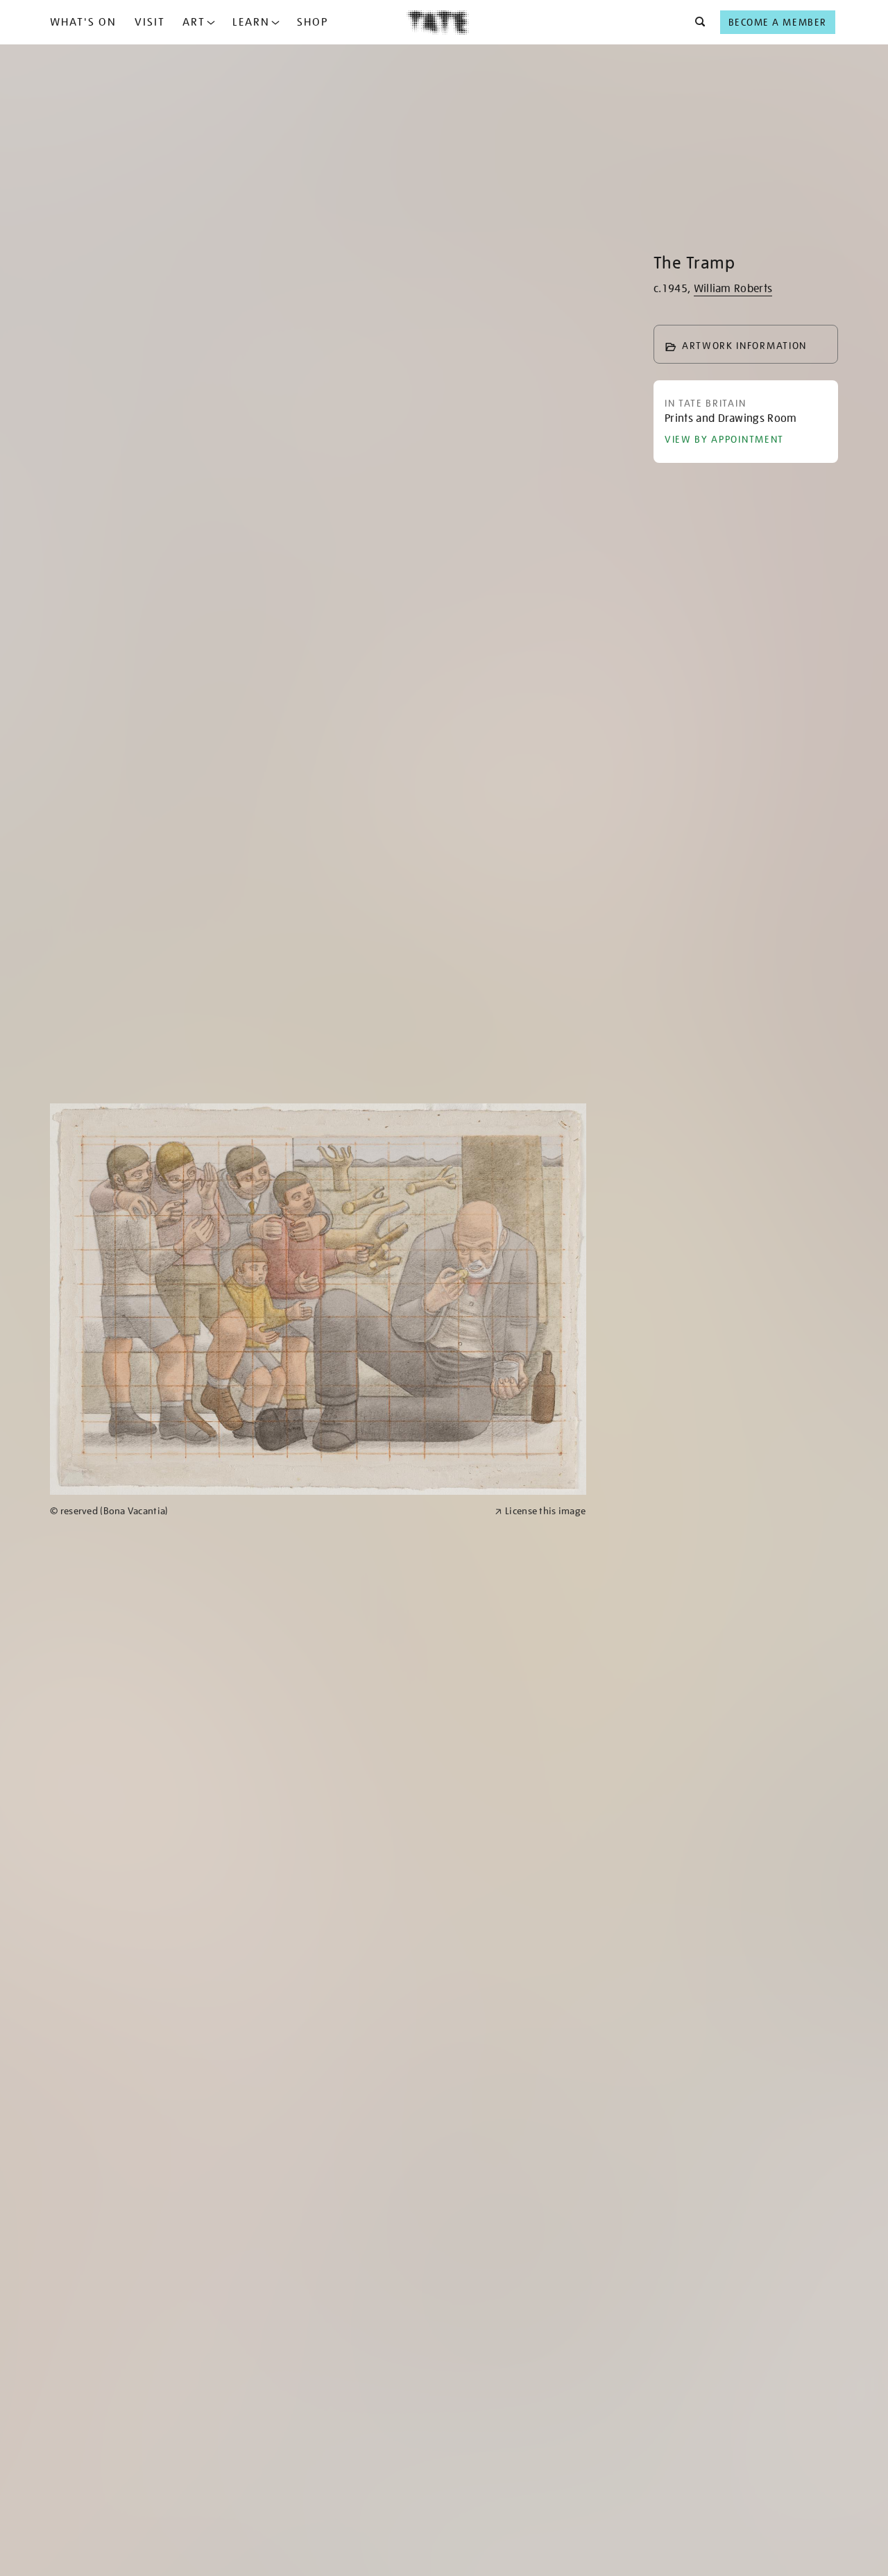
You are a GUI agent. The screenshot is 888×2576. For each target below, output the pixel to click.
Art (194, 22)
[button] (696, 22)
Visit (150, 22)
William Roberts (733, 289)
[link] (266, 1511)
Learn (251, 22)
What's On (83, 22)
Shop (313, 22)
